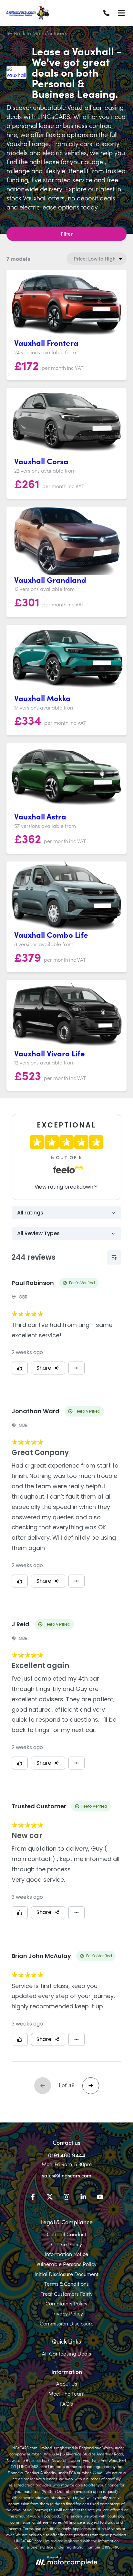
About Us (67, 2383)
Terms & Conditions (66, 2283)
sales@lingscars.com (67, 2175)
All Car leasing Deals (66, 2353)
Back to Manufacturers (40, 33)
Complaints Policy (66, 2303)
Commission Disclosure (67, 2323)
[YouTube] (100, 2198)
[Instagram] (66, 2198)
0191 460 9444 (67, 2155)
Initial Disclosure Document (66, 2274)
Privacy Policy (67, 2313)
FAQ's (66, 2403)
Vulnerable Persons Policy (66, 2264)
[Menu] (121, 13)
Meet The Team (66, 2393)
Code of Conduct (66, 2234)
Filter (67, 233)
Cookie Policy (66, 2244)
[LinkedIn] (83, 2198)
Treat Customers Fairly (67, 2293)
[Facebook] (33, 2198)
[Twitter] (50, 2198)
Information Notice (66, 2254)
